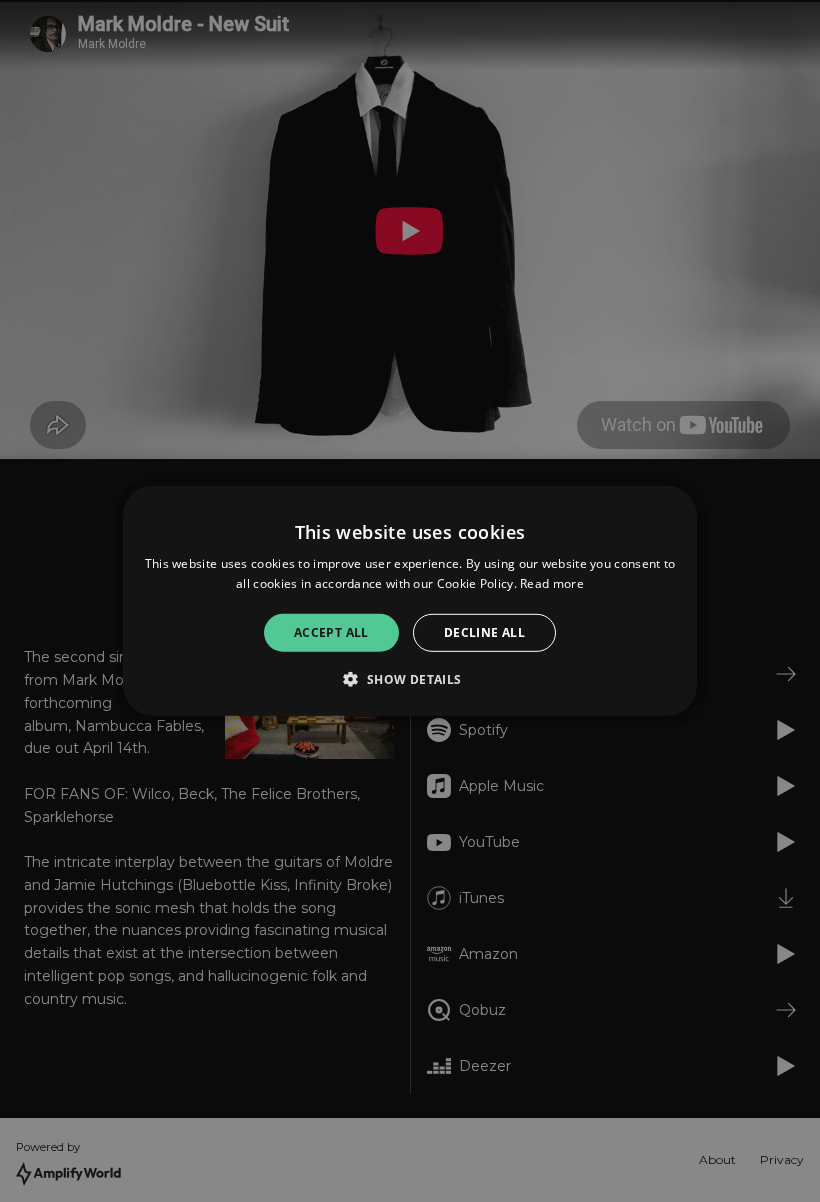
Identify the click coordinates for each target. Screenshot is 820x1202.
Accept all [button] (331, 632)
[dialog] (410, 601)
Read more (552, 583)
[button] (409, 679)
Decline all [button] (484, 632)
